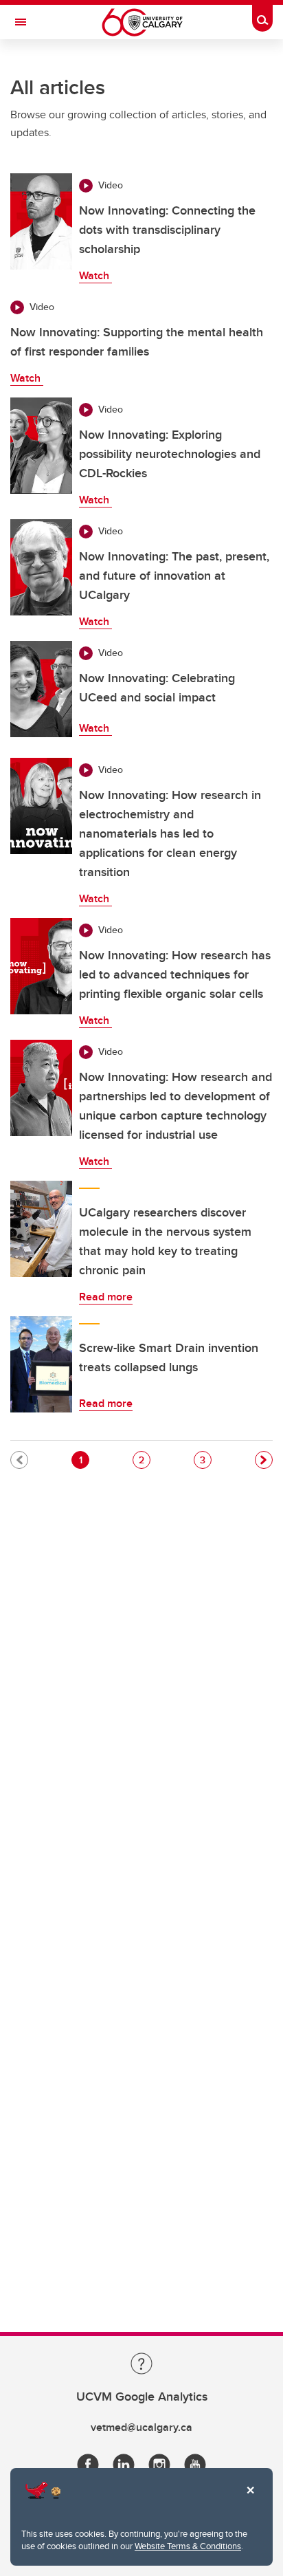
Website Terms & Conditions (188, 2546)
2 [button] (144, 1460)
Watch (95, 275)
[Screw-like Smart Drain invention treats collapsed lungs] (41, 1364)
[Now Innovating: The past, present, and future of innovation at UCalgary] (41, 567)
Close (250, 2500)
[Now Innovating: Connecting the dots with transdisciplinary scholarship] (41, 221)
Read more (106, 1297)
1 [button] (84, 1460)
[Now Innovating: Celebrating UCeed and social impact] (41, 689)
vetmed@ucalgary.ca (141, 2427)
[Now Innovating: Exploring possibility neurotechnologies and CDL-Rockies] (41, 446)
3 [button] (205, 1460)
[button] (264, 1460)
